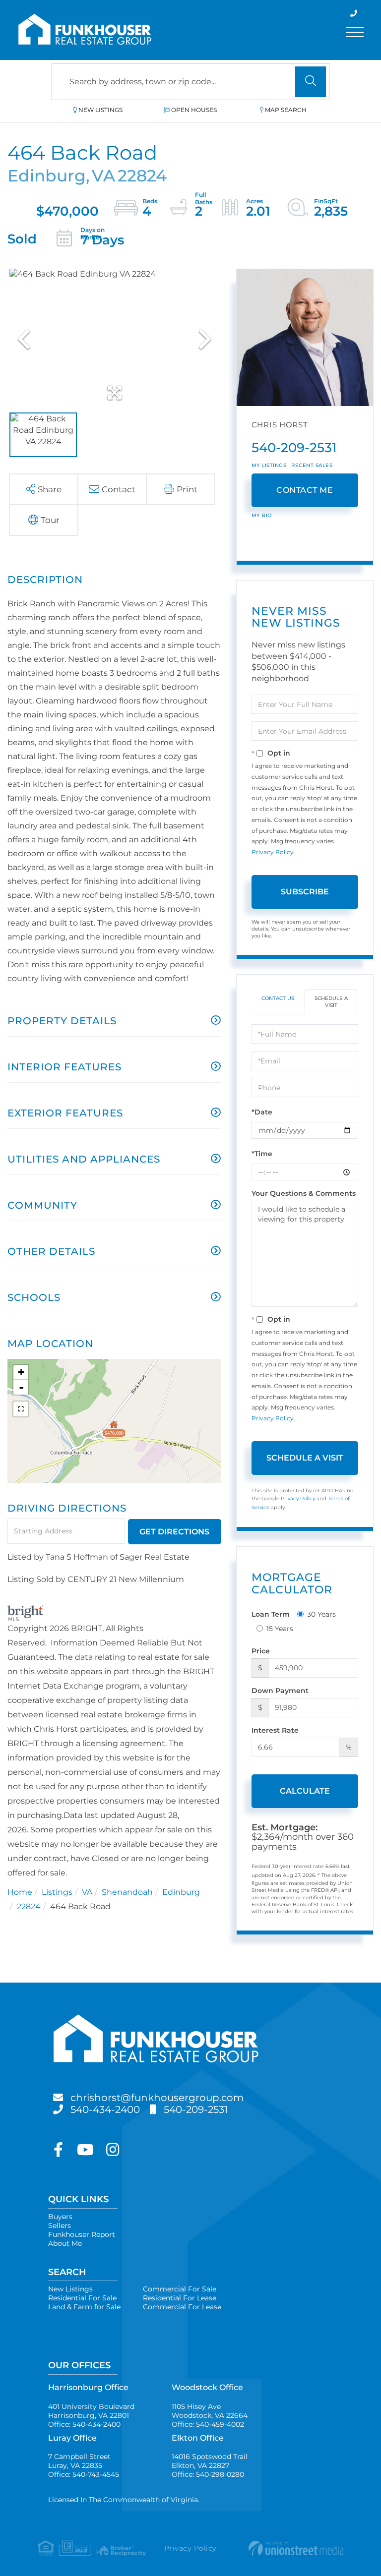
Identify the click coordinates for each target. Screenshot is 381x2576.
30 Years (321, 1614)
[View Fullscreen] (21, 1409)
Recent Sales (312, 465)
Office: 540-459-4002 (208, 2424)
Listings (57, 1892)
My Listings (269, 465)
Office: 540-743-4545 (84, 2474)
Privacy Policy (273, 852)
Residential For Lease (180, 2298)
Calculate (305, 1791)
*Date (262, 1112)
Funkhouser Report (82, 2234)
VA (87, 1892)
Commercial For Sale (180, 2289)
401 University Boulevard (91, 2411)
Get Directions (174, 1532)
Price (261, 1651)
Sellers (60, 2225)
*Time (262, 1154)
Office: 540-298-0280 (208, 2474)
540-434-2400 (105, 2109)
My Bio (262, 515)
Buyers (60, 2217)
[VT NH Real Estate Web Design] (292, 2548)
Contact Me (305, 490)
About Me (65, 2243)
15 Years (280, 1629)
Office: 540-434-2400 (84, 2424)
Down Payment (280, 1691)
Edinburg (181, 1892)
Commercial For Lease (182, 2307)
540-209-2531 (294, 448)
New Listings (100, 110)
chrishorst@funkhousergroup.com (157, 2098)
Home (20, 1892)
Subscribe (305, 892)
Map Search (286, 110)
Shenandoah (127, 1892)
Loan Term (271, 1614)
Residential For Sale (82, 2298)
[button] (311, 82)
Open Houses (194, 110)
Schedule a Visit (331, 1002)
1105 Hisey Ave (210, 2411)
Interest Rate (275, 1730)
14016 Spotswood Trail (210, 2461)
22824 (29, 1906)
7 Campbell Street (79, 2461)
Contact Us (278, 998)
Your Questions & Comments (304, 1193)
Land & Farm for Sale (84, 2307)
